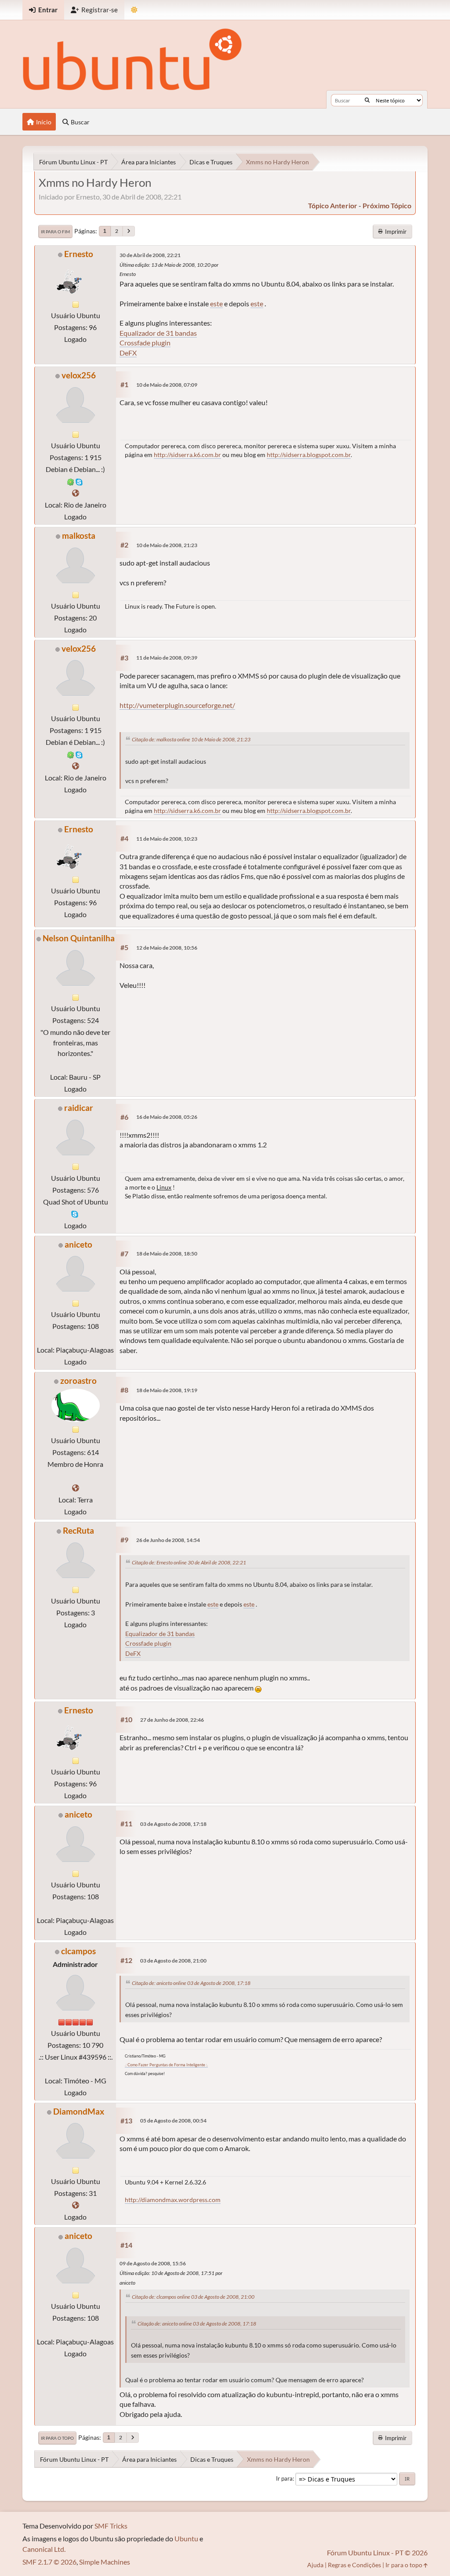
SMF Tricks (111, 2526)
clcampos (78, 1951)
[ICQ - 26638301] (71, 481)
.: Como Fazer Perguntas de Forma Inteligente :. (166, 2065)
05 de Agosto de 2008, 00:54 (173, 2121)
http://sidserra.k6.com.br (187, 455)
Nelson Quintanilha (79, 938)
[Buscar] (367, 100)
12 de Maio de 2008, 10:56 (167, 948)
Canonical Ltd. (44, 2549)
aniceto (78, 1244)
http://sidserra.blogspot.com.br (309, 455)
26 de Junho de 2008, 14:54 (168, 1540)
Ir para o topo (57, 2438)
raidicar (79, 1108)
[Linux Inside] (76, 493)
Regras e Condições (354, 2565)
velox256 (79, 375)
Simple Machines (105, 2562)
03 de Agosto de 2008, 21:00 (173, 1961)
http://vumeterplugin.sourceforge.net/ (177, 705)
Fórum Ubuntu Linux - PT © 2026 (377, 2552)
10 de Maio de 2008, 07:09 (167, 385)
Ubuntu (186, 2538)
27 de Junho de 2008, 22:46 (172, 1720)
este (216, 303)
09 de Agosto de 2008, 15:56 (153, 2263)
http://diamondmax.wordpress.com (173, 2200)
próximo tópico (387, 205)
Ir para (284, 2478)
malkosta (79, 535)
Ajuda (315, 2565)
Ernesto (79, 254)
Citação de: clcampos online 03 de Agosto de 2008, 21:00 (193, 2297)
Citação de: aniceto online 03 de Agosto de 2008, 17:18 (191, 1983)
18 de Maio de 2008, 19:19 (167, 1390)
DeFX (128, 353)
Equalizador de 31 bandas (158, 333)
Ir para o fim (55, 232)
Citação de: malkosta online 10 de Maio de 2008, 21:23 (191, 739)
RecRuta (78, 1530)
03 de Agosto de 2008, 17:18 (173, 1824)
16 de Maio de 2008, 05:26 (167, 1117)
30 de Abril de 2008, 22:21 (150, 255)
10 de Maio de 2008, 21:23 (167, 545)
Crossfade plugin (145, 343)
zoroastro (78, 1381)
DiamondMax (79, 2111)
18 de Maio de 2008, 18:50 (167, 1254)
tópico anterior (333, 205)
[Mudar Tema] (134, 10)
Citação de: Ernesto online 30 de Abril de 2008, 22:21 (189, 1562)
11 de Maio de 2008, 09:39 (167, 658)
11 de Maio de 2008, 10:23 (167, 839)
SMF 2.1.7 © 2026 (49, 2562)
